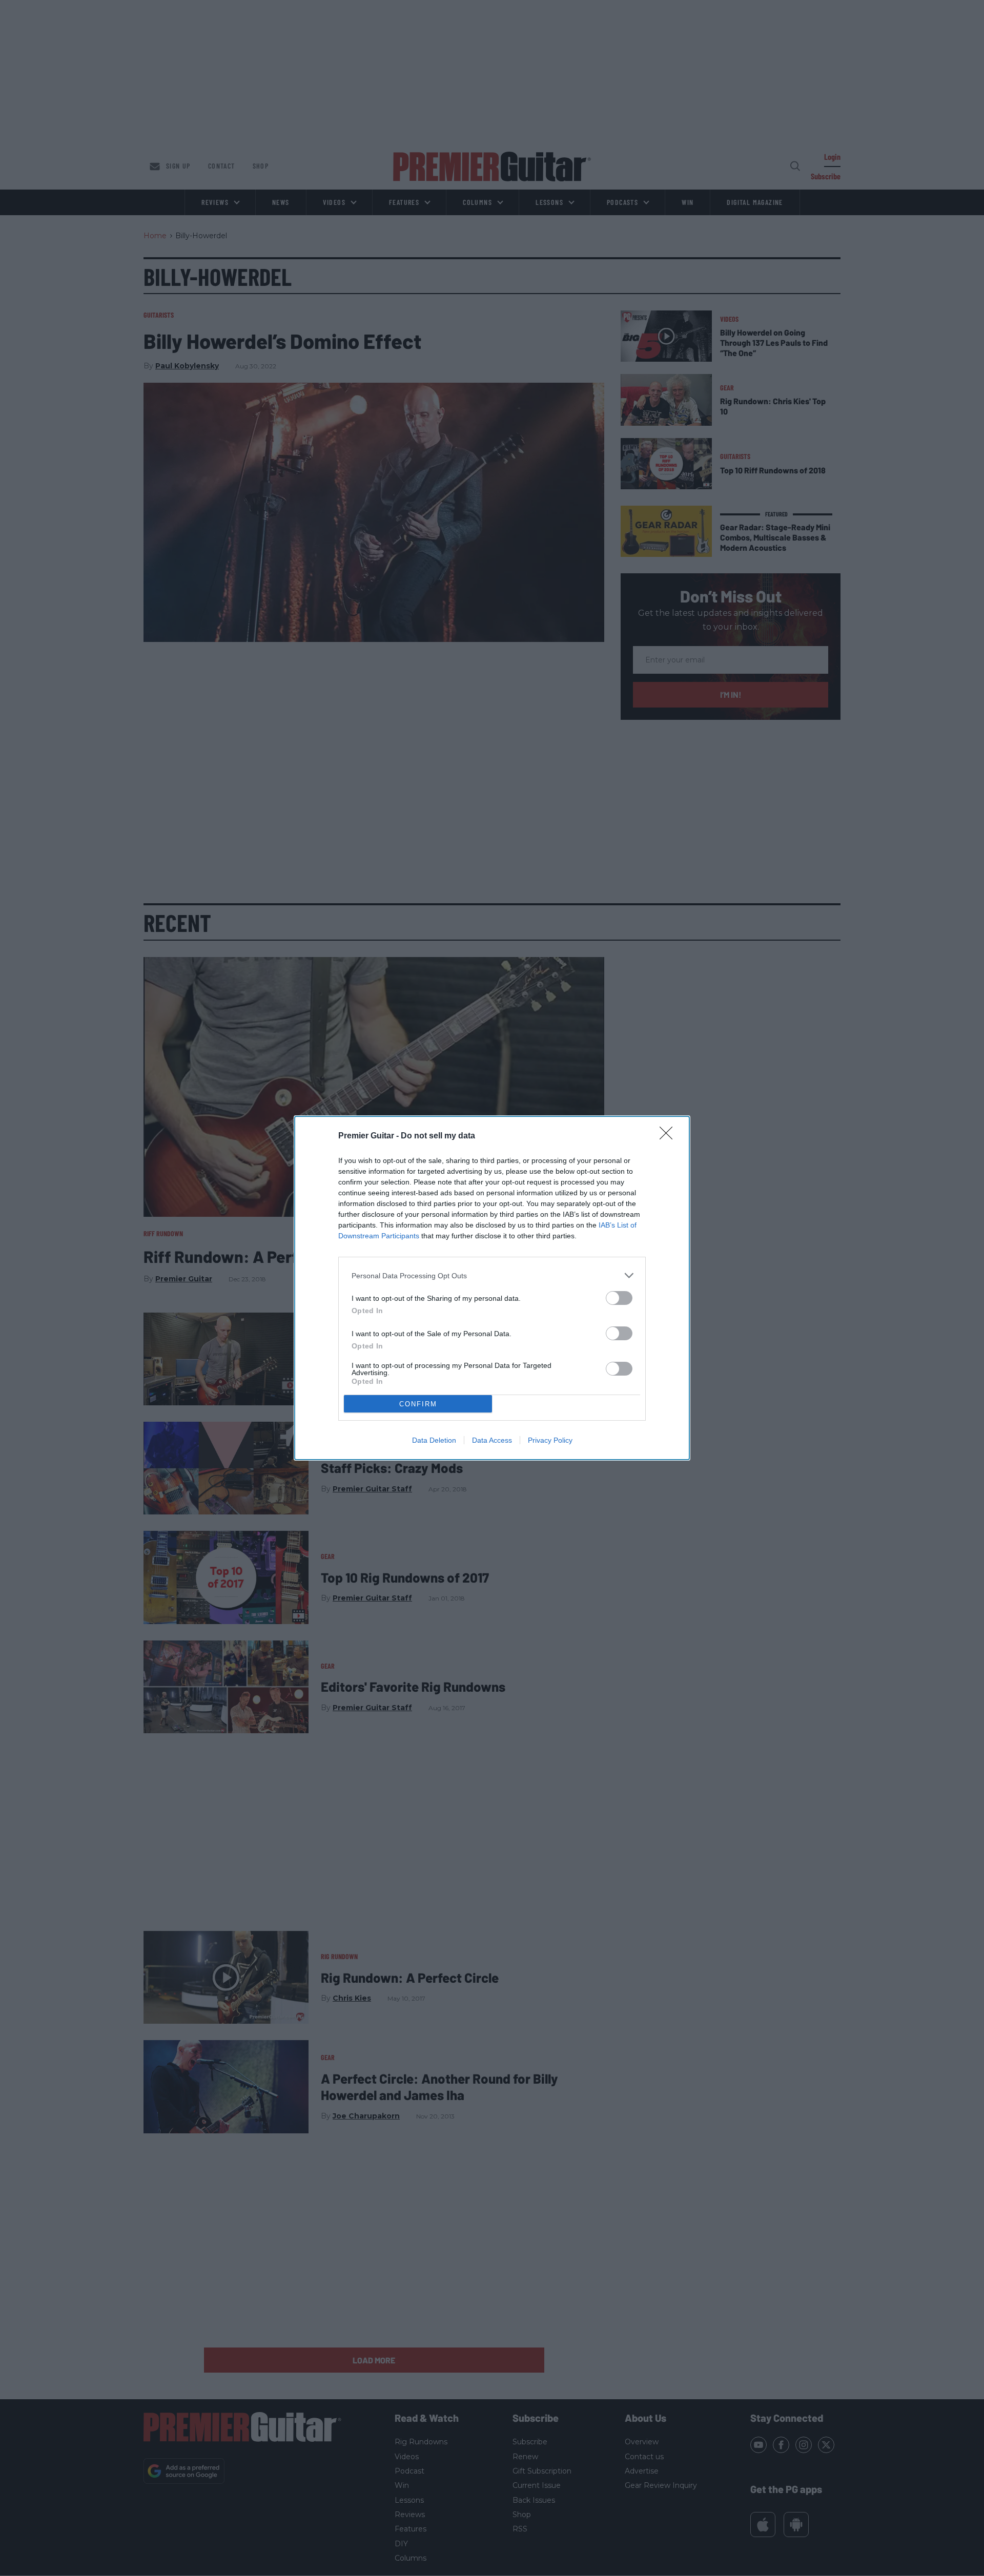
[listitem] (492, 1275)
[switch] (619, 1298)
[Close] (669, 1136)
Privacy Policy (550, 1440)
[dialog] (492, 1288)
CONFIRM (418, 1404)
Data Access (492, 1440)
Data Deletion (434, 1440)
